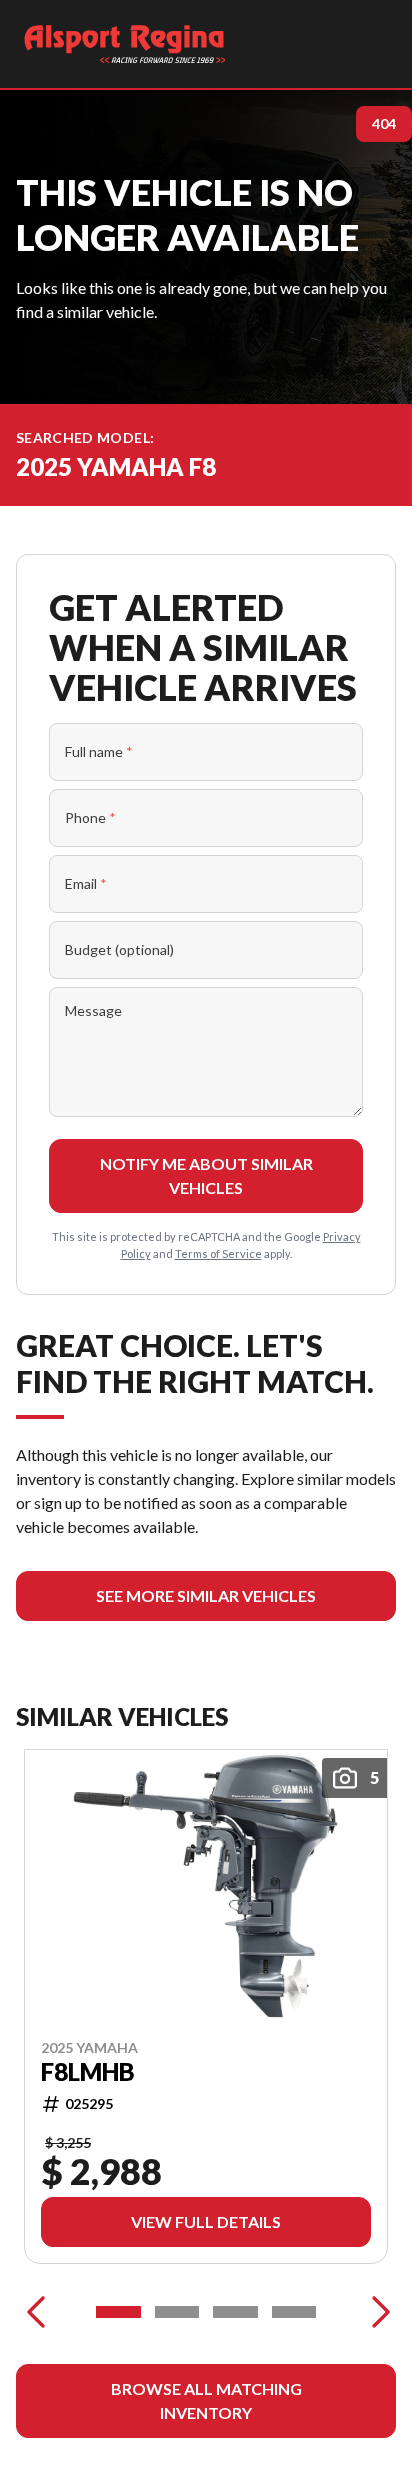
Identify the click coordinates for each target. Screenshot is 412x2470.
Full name (99, 751)
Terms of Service (218, 1253)
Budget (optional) (119, 949)
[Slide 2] (177, 2312)
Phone (90, 817)
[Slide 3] (235, 2312)
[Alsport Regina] (125, 44)
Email (86, 883)
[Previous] (36, 2312)
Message (93, 1010)
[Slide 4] (294, 2312)
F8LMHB (88, 2072)
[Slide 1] (118, 2312)
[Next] (376, 2312)
